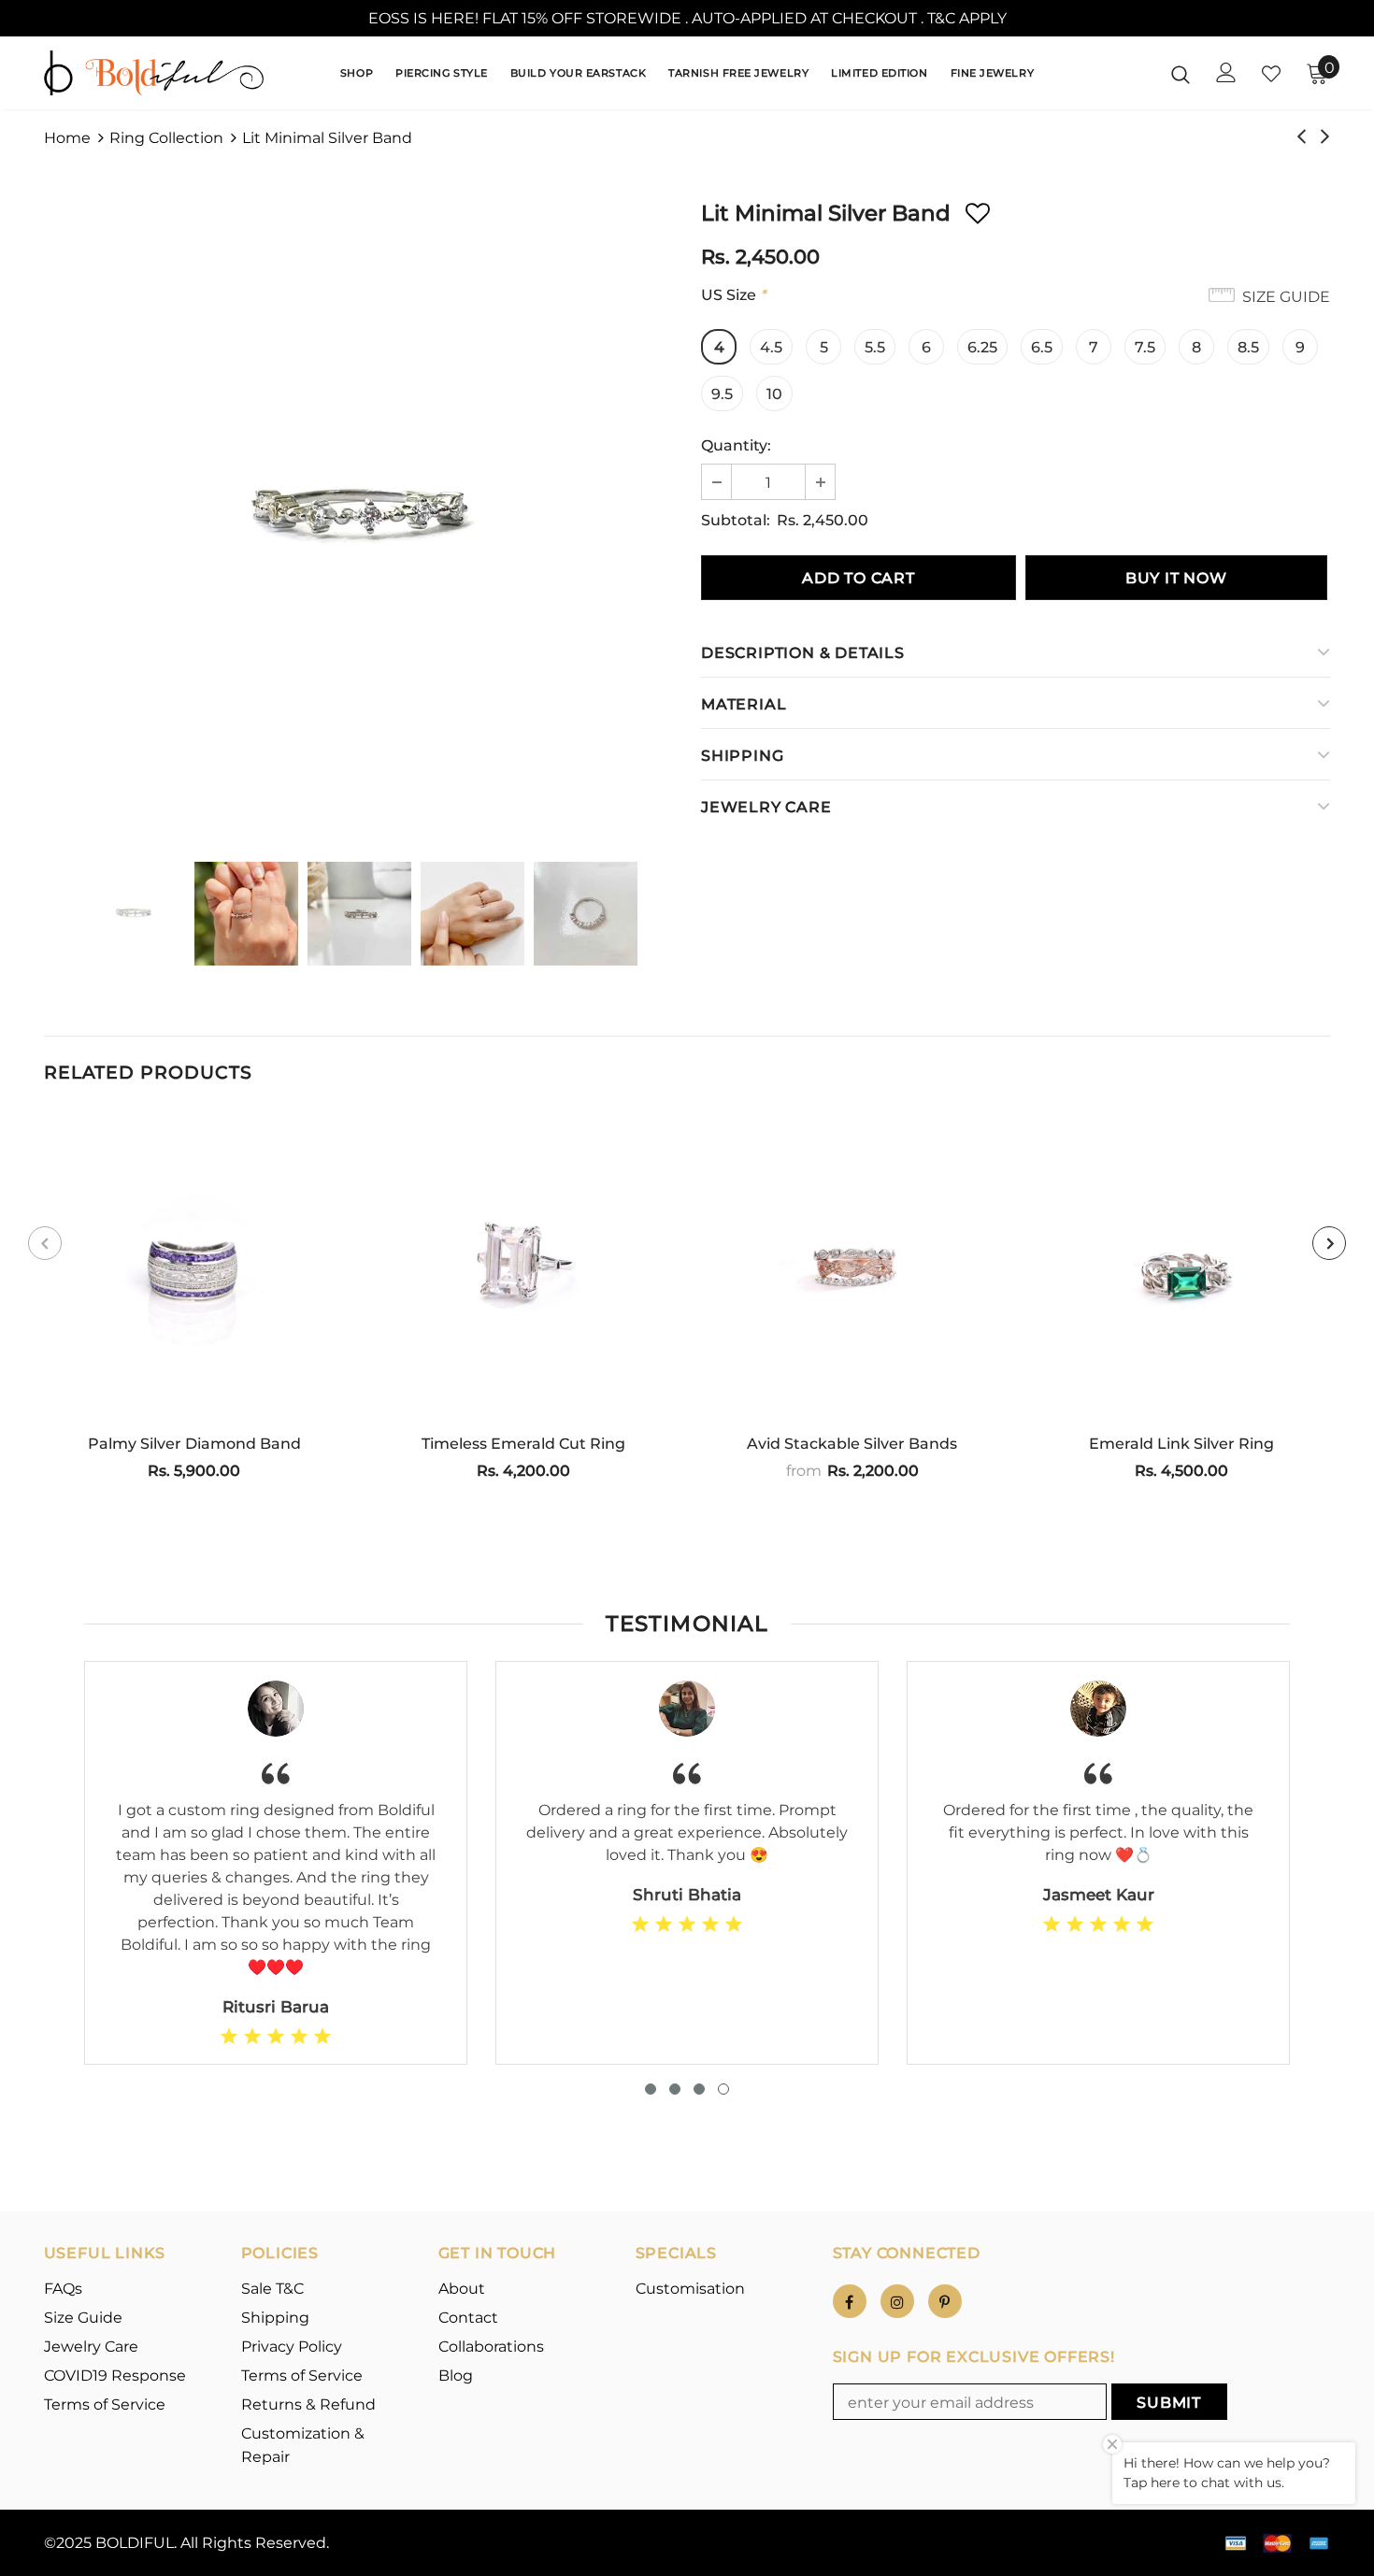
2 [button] (675, 2089)
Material (744, 704)
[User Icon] (1226, 72)
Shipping (742, 756)
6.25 (982, 347)
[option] (358, 519)
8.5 (1248, 347)
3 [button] (699, 2089)
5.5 (875, 347)
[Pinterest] (945, 2301)
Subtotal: (736, 520)
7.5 (1145, 347)
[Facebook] (850, 2301)
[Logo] (154, 73)
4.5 (771, 347)
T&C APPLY (967, 18)
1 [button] (651, 2089)
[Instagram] (897, 2301)
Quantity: (736, 445)
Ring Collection (166, 138)
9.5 (722, 394)
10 (774, 394)
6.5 (1042, 347)
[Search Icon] (1181, 74)
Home (67, 138)
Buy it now (1176, 578)
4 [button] (723, 2089)
